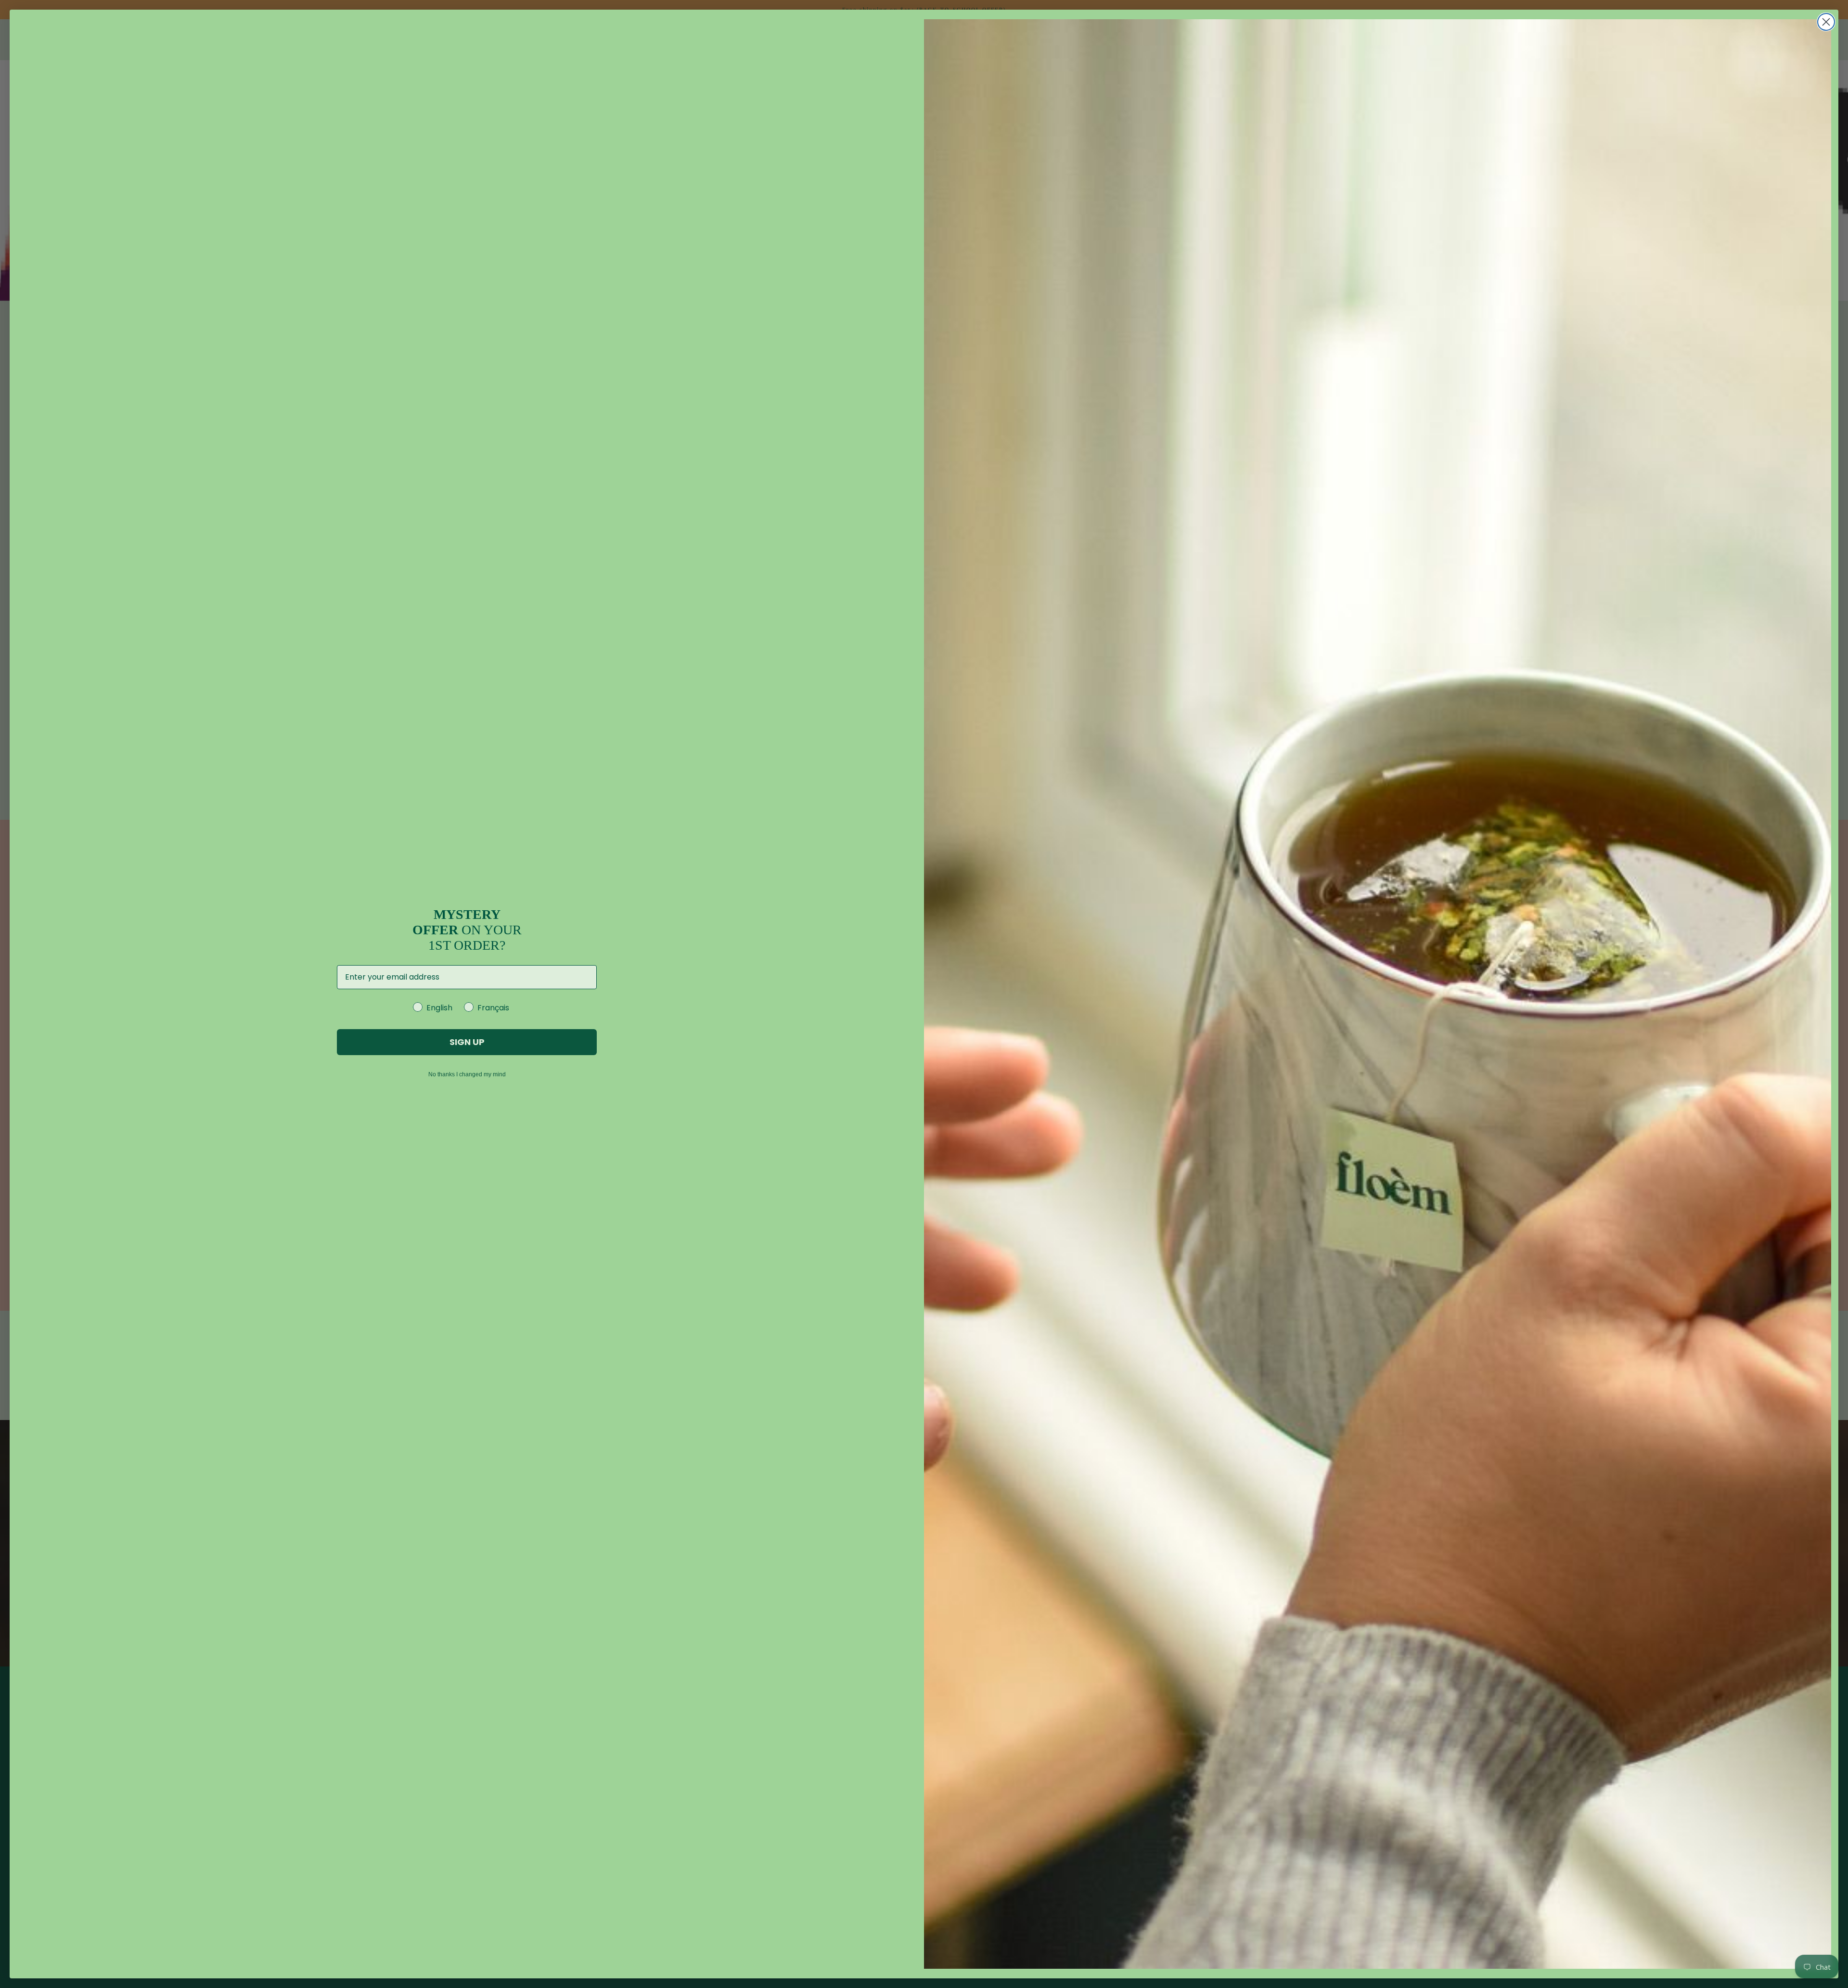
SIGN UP (467, 1042)
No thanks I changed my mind (467, 1074)
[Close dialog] (1826, 22)
